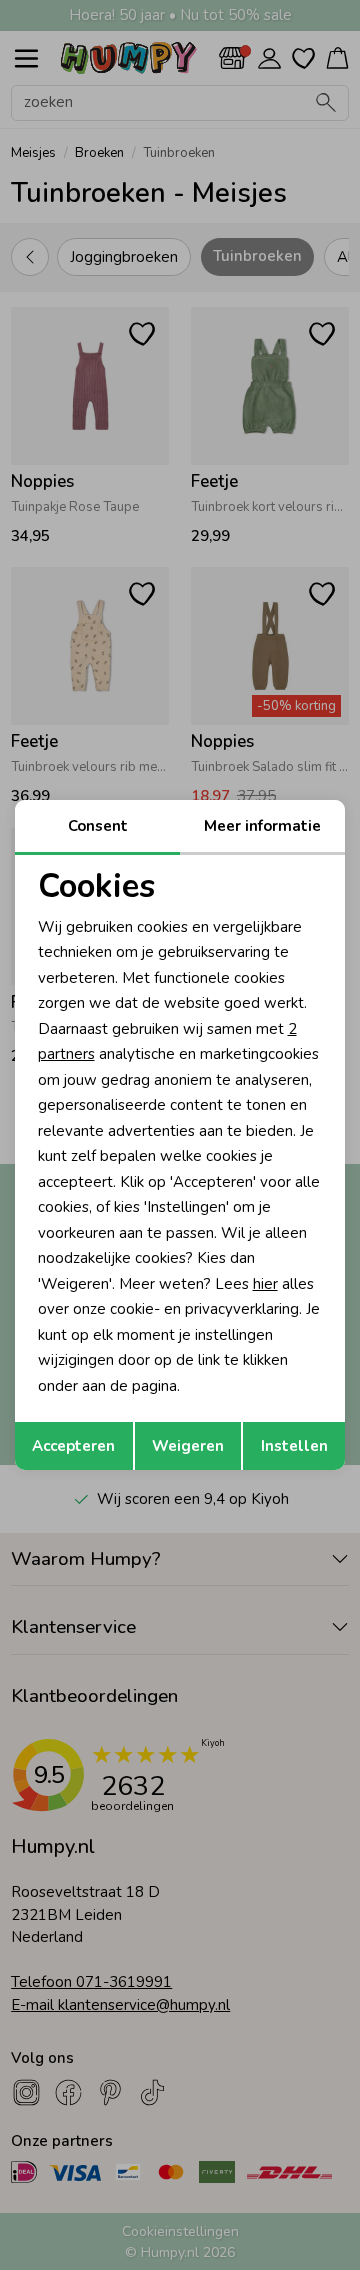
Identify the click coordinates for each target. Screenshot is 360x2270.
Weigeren (188, 1446)
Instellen (294, 1446)
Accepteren (73, 1446)
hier (265, 1284)
